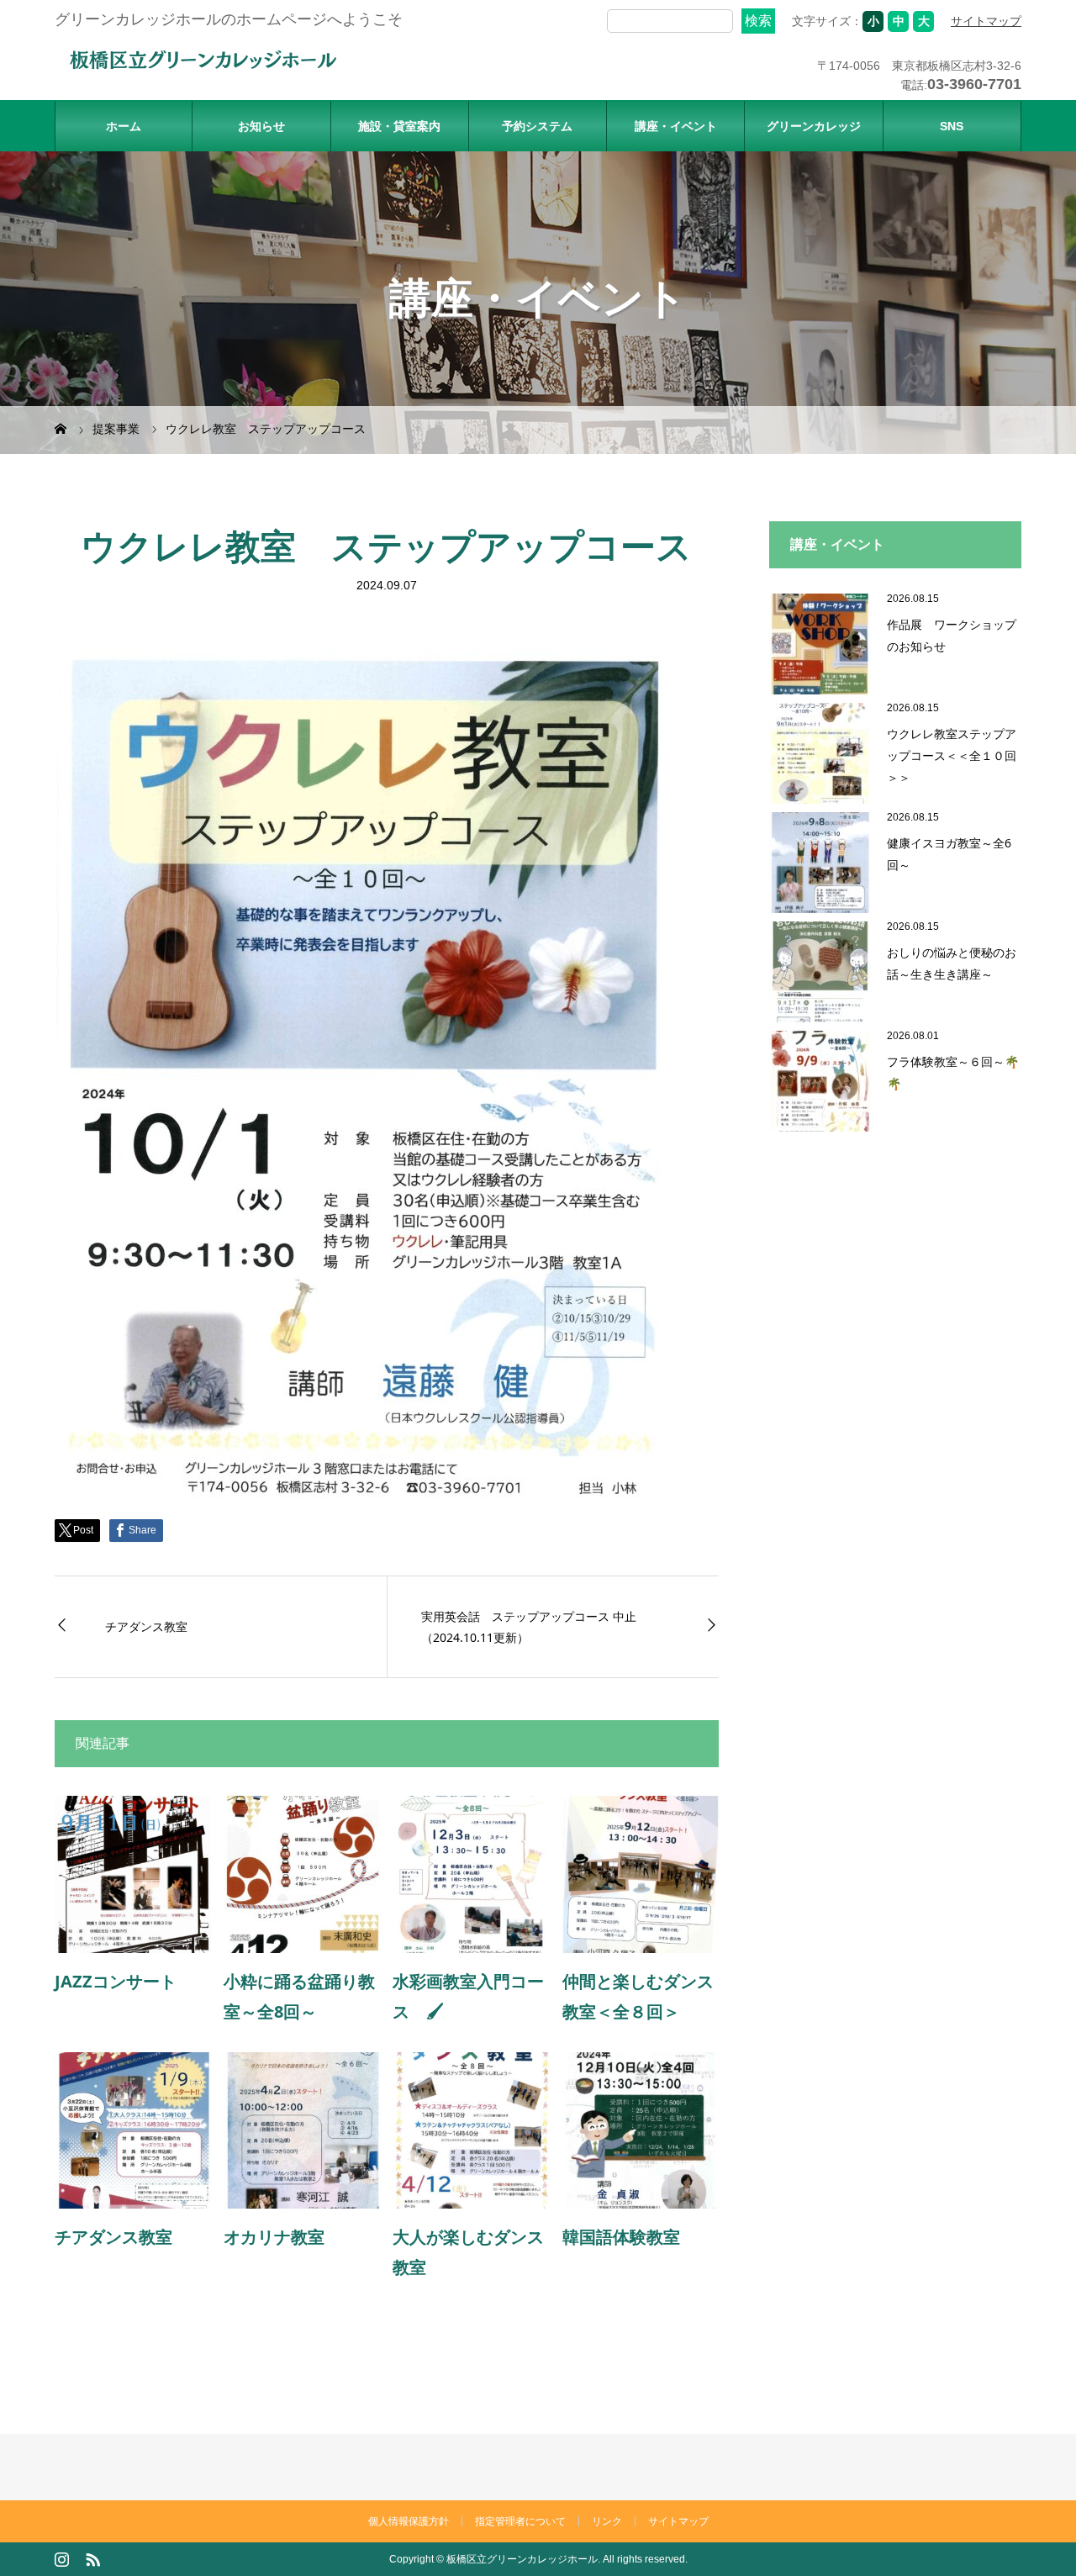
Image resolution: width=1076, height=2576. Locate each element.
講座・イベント (676, 126)
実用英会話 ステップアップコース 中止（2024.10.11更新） (529, 1627)
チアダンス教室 (146, 1626)
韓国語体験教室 (621, 2237)
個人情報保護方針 (409, 2521)
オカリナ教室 (282, 2237)
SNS (952, 126)
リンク (607, 2521)
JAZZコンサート (116, 1981)
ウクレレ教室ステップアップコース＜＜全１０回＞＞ (952, 755)
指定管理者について (520, 2521)
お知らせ (261, 126)
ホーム (124, 126)
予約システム (537, 126)
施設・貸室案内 (399, 126)
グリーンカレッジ (814, 126)
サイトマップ (986, 21)
